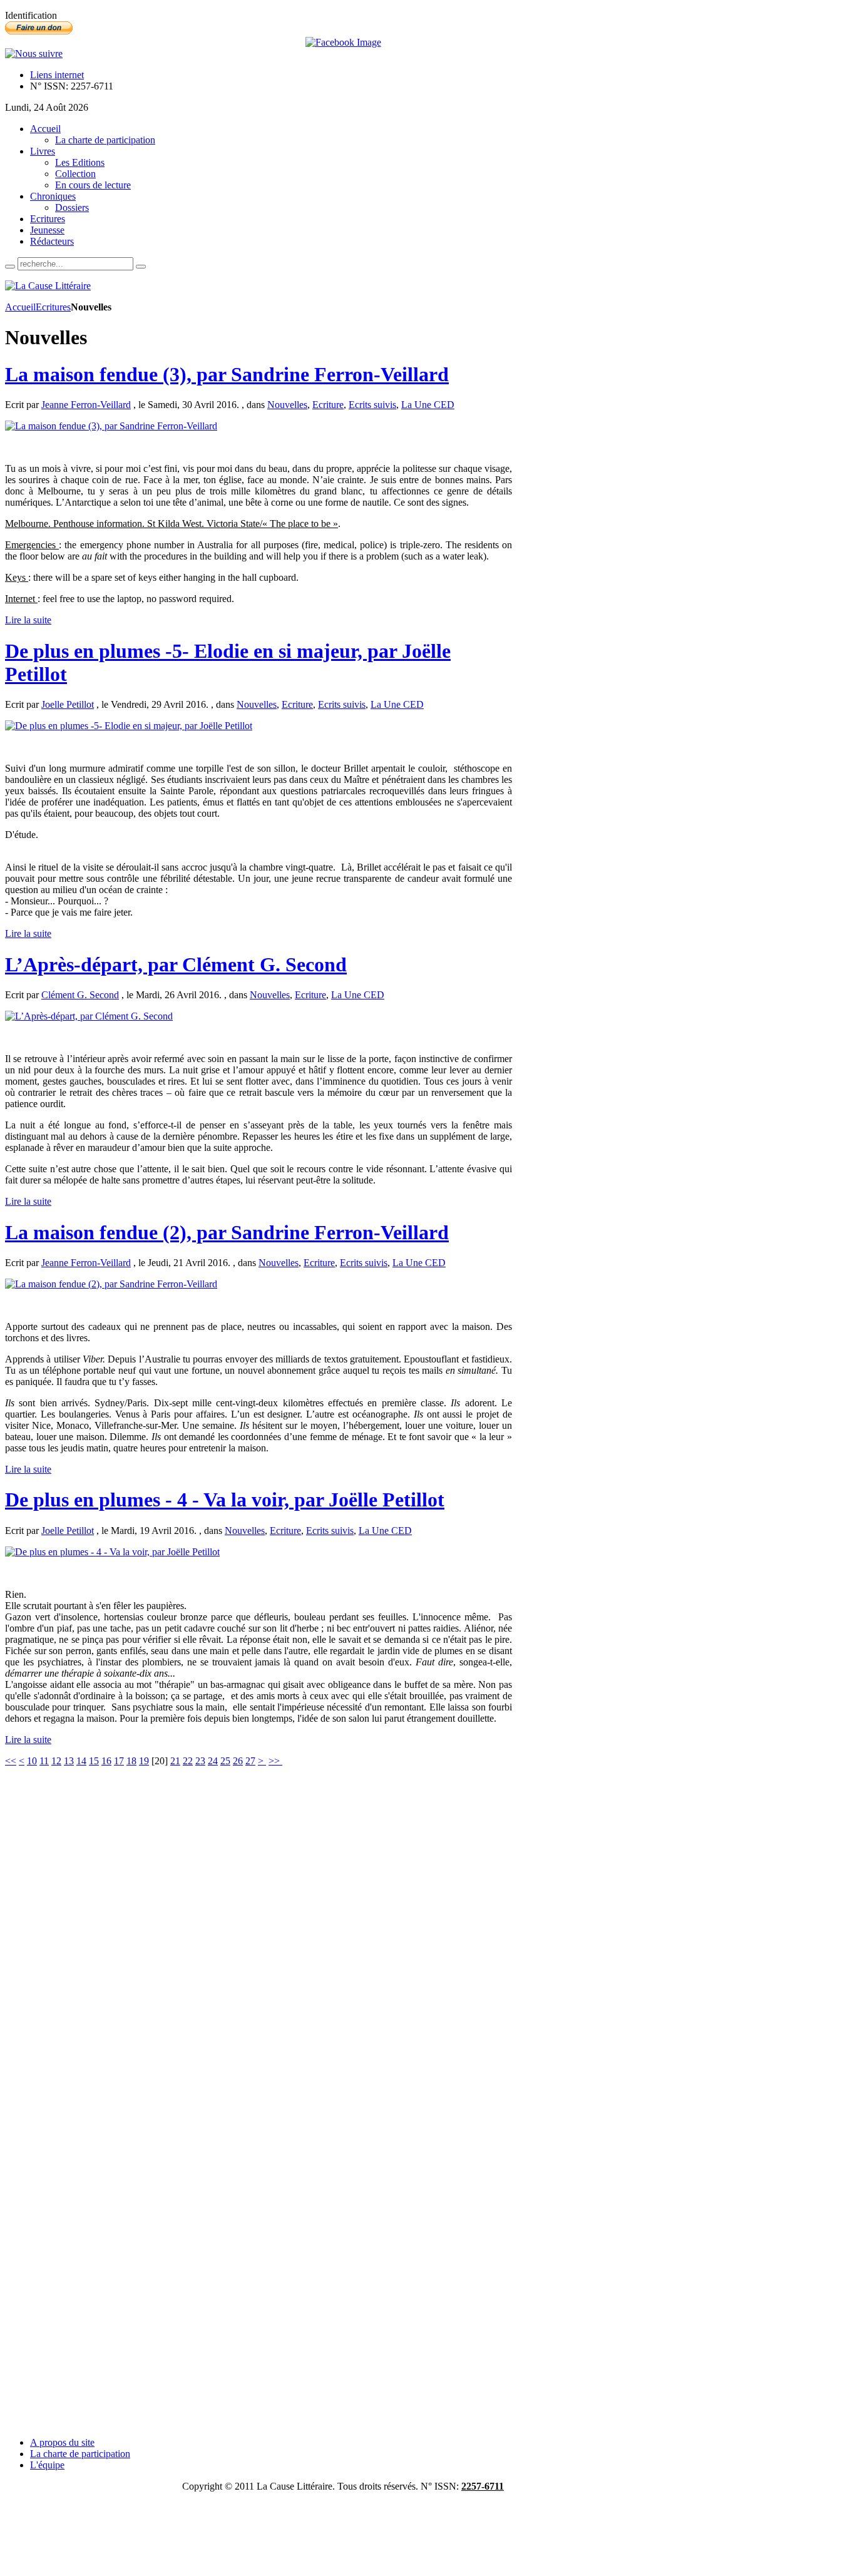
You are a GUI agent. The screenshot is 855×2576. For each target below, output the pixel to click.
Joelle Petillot (68, 704)
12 (56, 1761)
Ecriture (328, 405)
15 (94, 1761)
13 (69, 1761)
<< (11, 1761)
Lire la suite (28, 620)
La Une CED (428, 405)
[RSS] (34, 54)
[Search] (10, 267)
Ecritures (53, 307)
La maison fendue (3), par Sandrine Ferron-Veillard (227, 374)
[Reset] (141, 267)
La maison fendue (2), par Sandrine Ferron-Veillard (227, 1232)
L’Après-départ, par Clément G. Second (176, 964)
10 (32, 1761)
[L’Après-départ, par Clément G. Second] (89, 1016)
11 (44, 1761)
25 (225, 1761)
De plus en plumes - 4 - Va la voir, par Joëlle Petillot (225, 1500)
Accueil (20, 307)
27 (250, 1761)
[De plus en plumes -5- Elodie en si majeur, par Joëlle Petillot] (129, 726)
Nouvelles (287, 405)
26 (238, 1761)
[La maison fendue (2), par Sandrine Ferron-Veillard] (111, 1284)
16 (106, 1761)
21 (175, 1761)
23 (200, 1761)
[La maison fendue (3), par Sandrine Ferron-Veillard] (111, 426)
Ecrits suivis (372, 405)
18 (131, 1761)
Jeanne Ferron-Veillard (86, 405)
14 (81, 1761)
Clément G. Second (80, 995)
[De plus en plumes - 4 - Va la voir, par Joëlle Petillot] (112, 1552)
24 (213, 1761)
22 (188, 1761)
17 (119, 1761)
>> (275, 1761)
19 (144, 1761)
